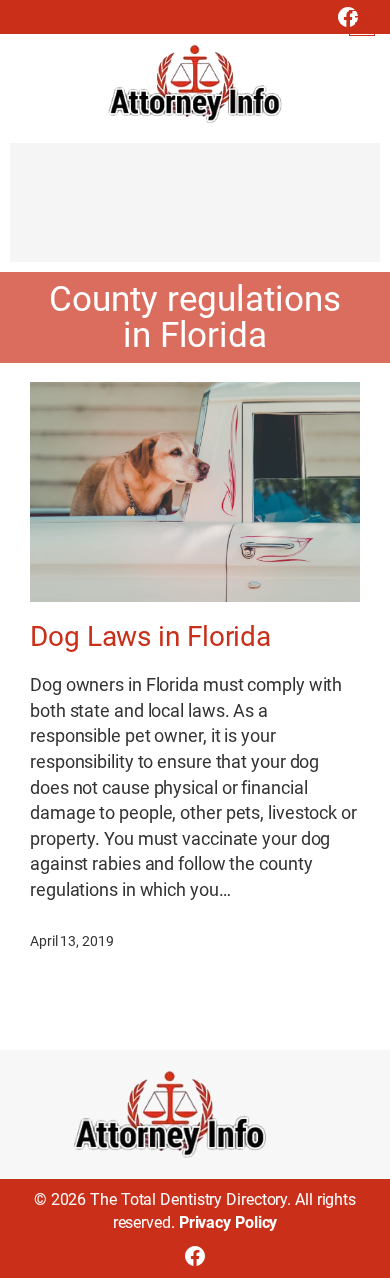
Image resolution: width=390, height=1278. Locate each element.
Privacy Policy (228, 1222)
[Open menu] (362, 23)
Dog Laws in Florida (150, 637)
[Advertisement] (195, 212)
